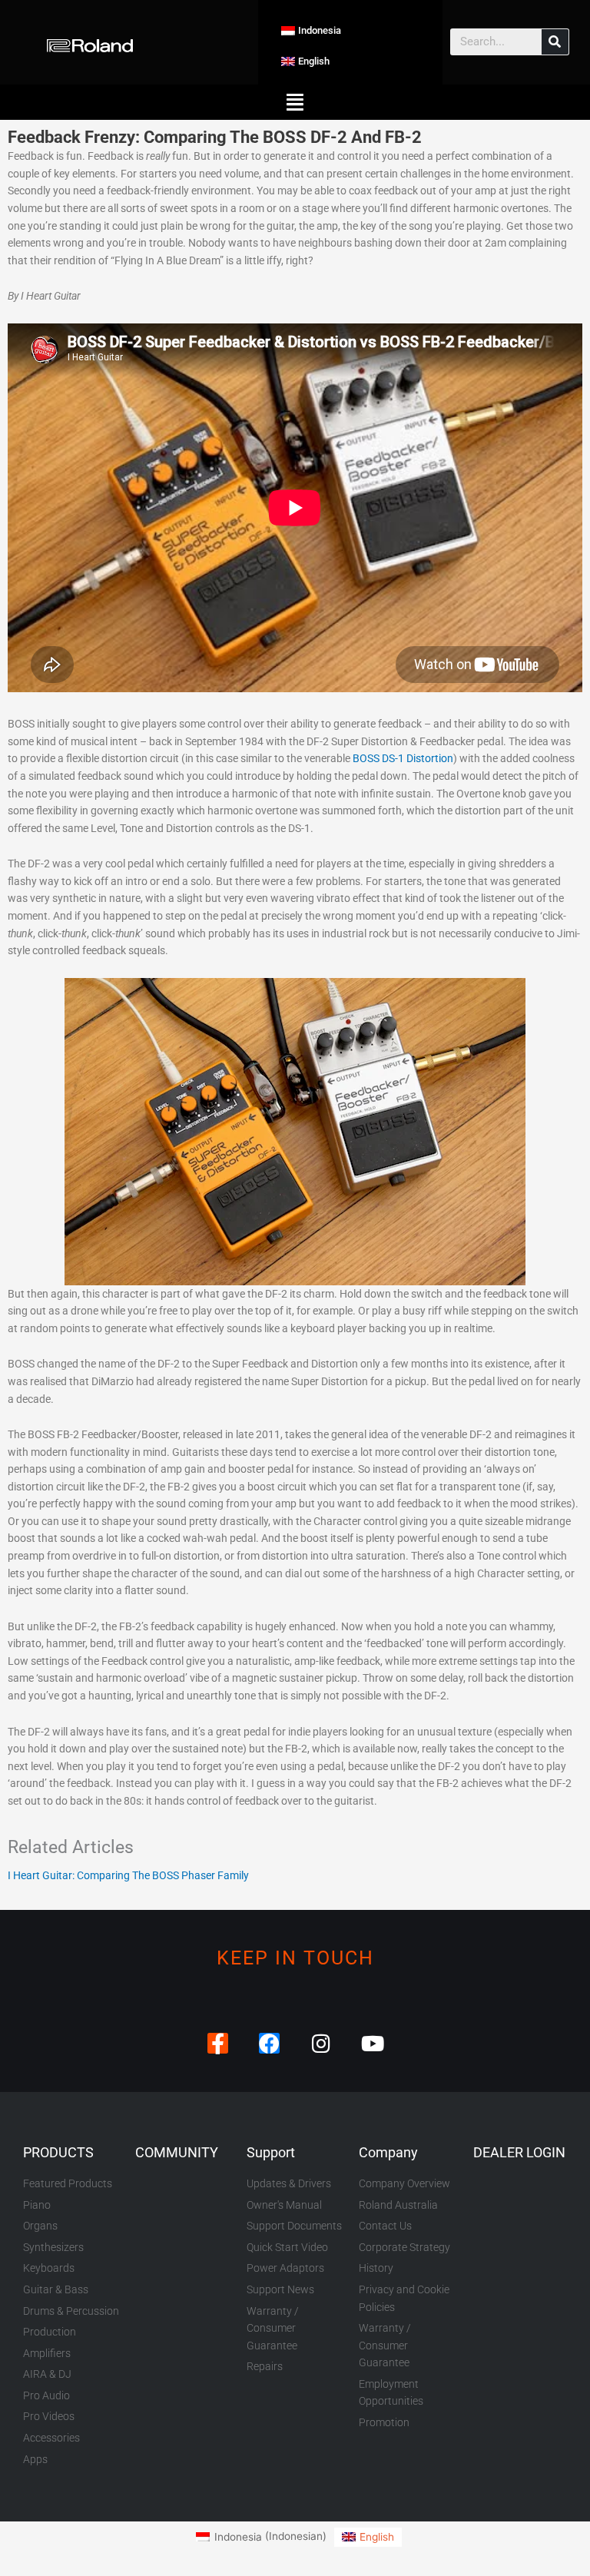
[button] (295, 102)
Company (388, 2152)
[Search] (555, 42)
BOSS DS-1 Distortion (403, 758)
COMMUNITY (177, 2152)
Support (271, 2152)
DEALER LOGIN (519, 2152)
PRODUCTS (58, 2152)
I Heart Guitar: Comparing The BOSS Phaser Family (128, 1875)
